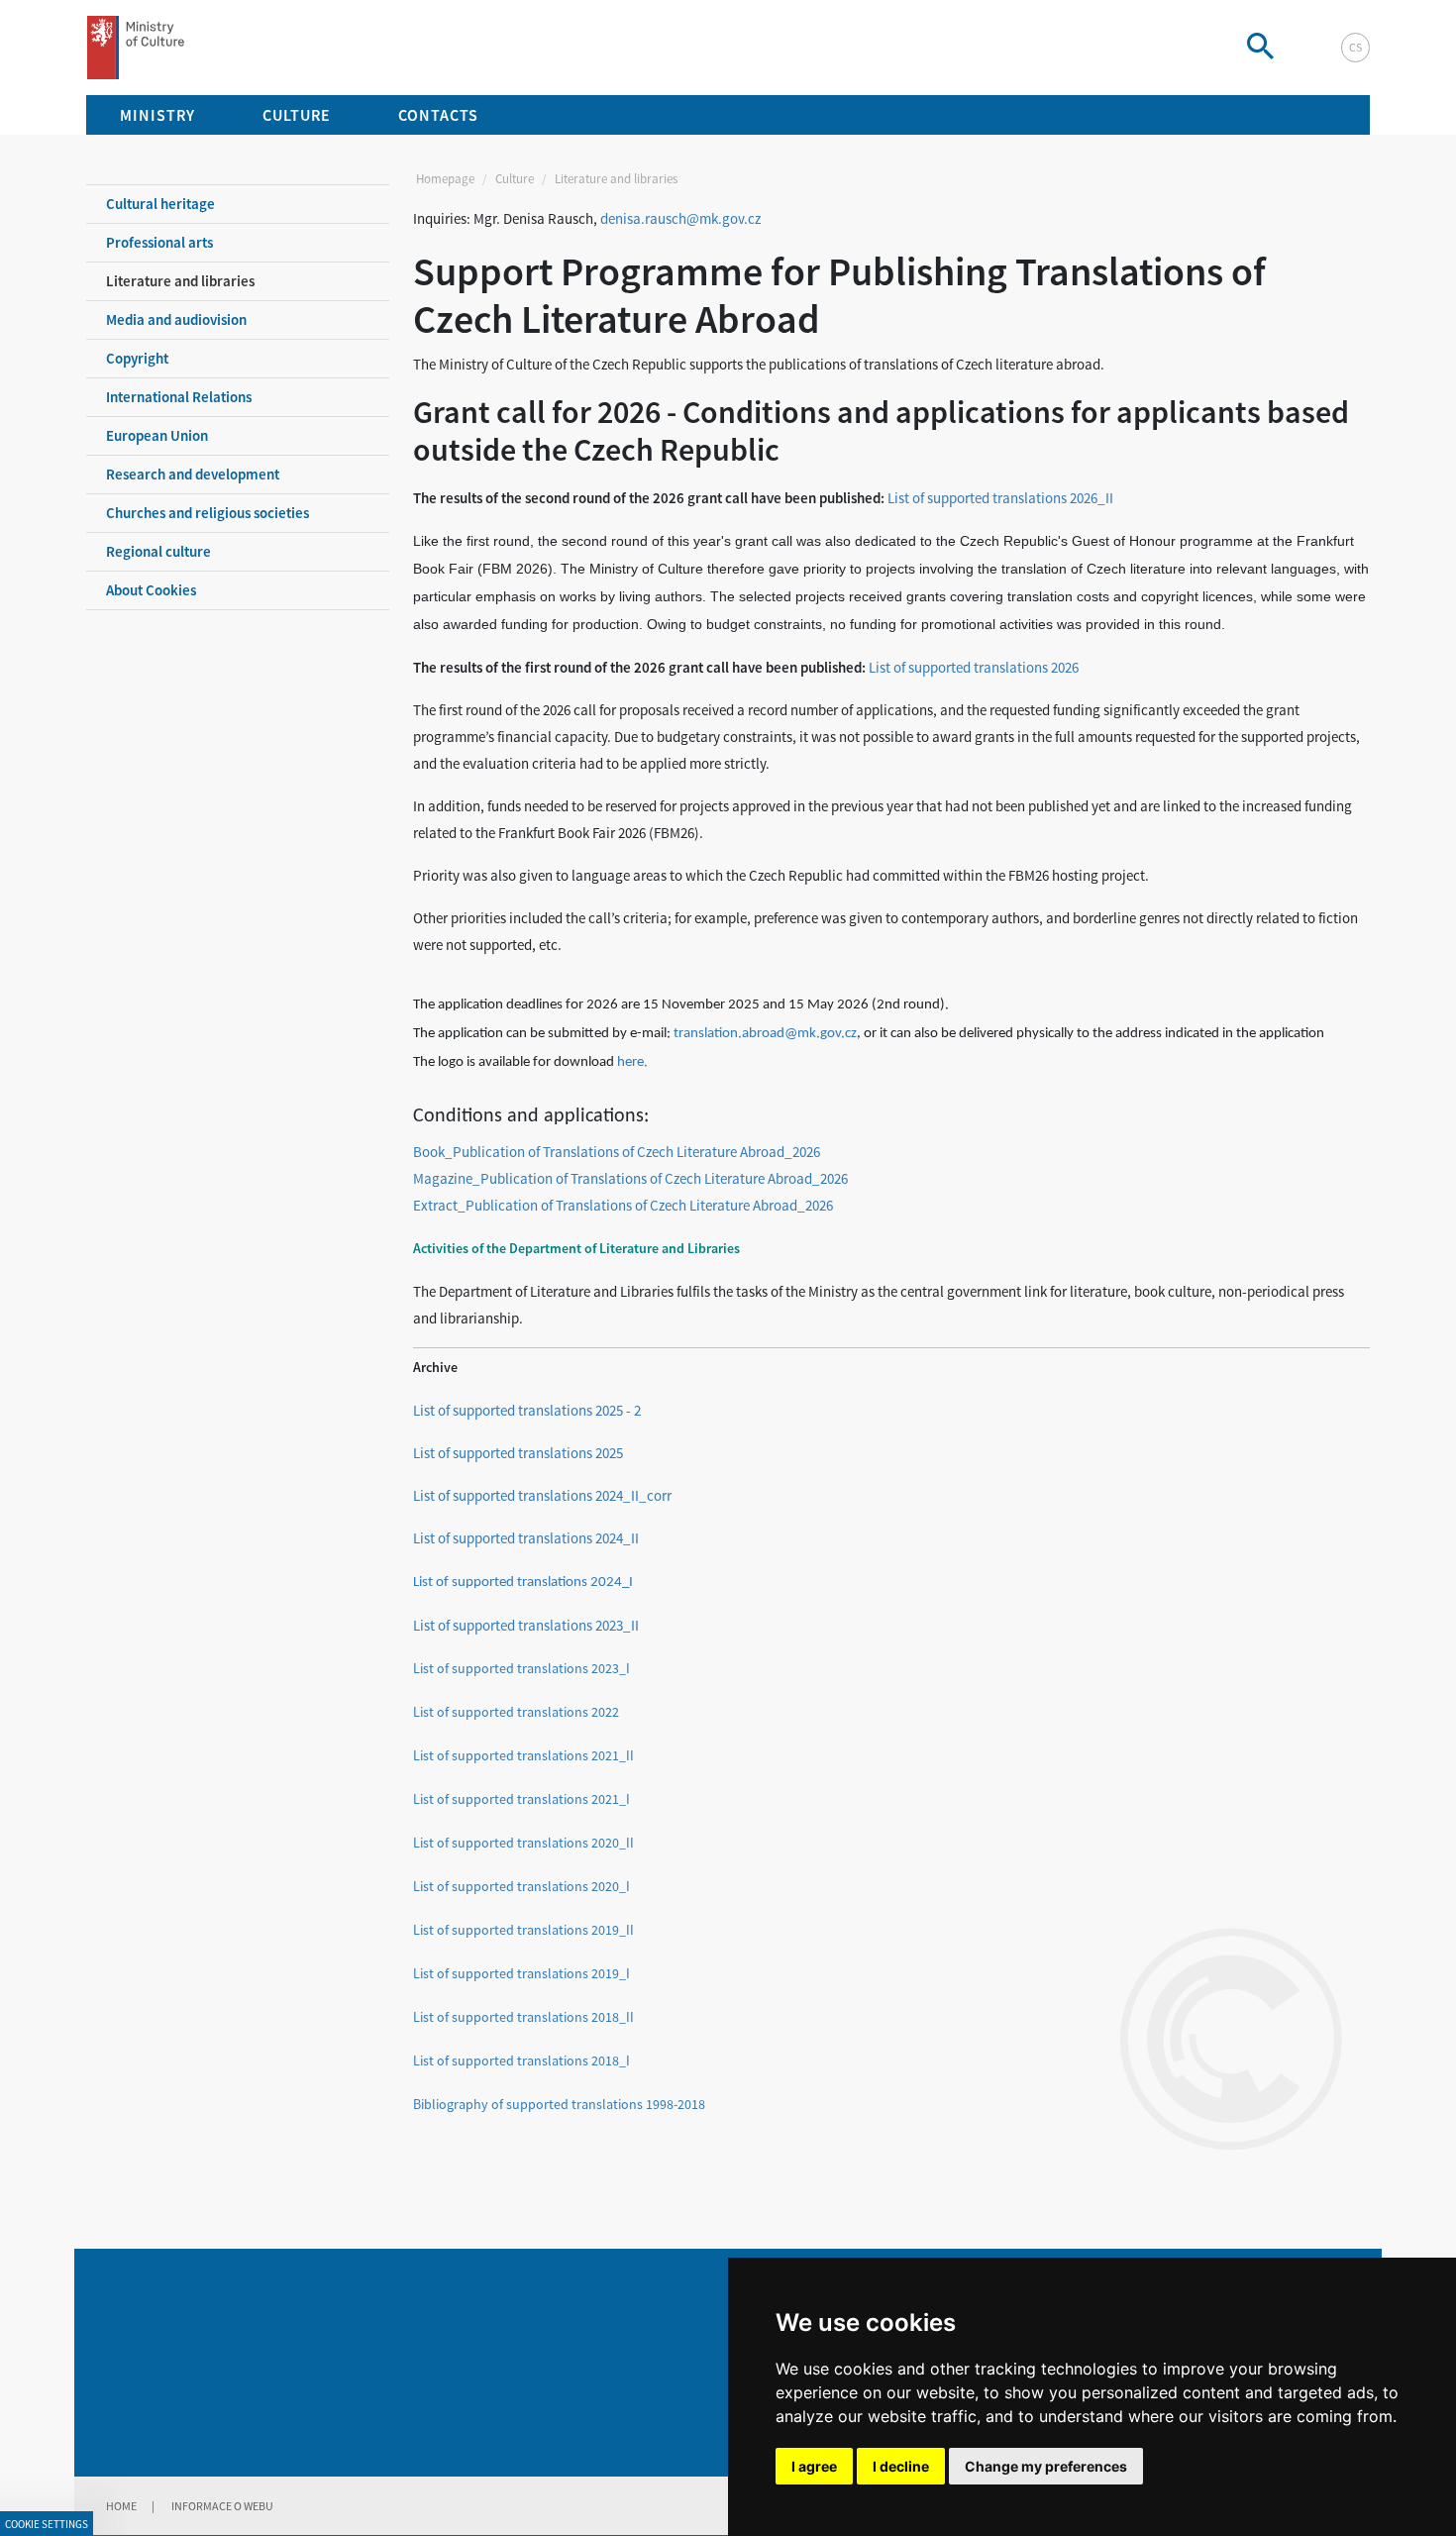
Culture (515, 179)
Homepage (445, 179)
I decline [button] (901, 2466)
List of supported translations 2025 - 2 (527, 1410)
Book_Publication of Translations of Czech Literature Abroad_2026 (617, 1152)
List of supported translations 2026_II (1000, 498)
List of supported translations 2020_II (523, 1843)
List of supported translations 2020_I (521, 1886)
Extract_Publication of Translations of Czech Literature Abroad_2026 (623, 1205)
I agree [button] (814, 2466)
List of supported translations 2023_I (521, 1668)
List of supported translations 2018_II (523, 2017)
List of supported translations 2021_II (523, 1755)
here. (632, 1062)
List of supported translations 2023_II (526, 1625)
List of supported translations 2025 (518, 1453)
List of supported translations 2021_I (521, 1799)
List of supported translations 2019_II (523, 1930)
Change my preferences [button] (1046, 2466)
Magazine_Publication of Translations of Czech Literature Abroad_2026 (630, 1178)
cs (1355, 47)
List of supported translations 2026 (974, 667)
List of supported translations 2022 (516, 1712)
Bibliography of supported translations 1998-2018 (559, 2104)
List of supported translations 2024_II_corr (542, 1495)
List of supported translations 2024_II (526, 1538)
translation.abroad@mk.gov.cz (765, 1034)
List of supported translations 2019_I (521, 1973)
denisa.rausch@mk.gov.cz (680, 218)
